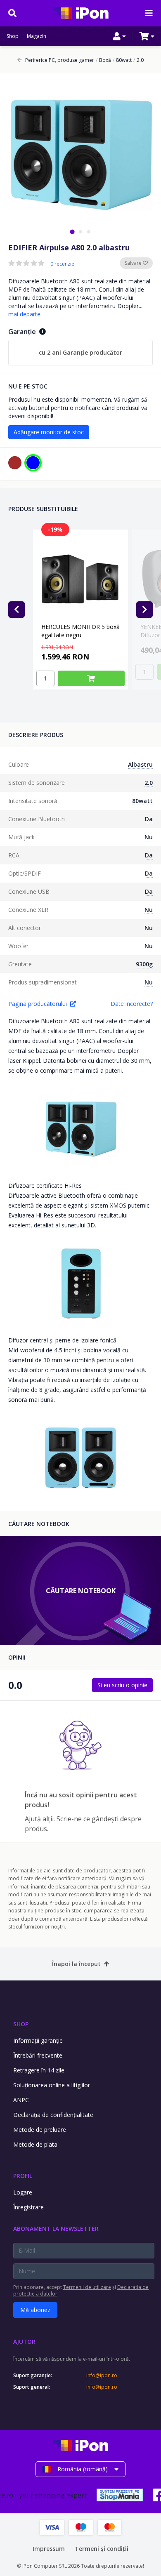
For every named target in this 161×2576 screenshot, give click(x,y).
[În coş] (91, 678)
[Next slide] (144, 610)
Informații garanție (38, 2040)
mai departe (24, 314)
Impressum (49, 2549)
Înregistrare (28, 2207)
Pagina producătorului (38, 1004)
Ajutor (24, 2342)
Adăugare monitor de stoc (49, 432)
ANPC (21, 2100)
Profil (23, 2176)
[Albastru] (33, 463)
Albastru (140, 764)
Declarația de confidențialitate (53, 2115)
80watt (122, 60)
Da (149, 819)
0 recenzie (62, 264)
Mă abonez (35, 2310)
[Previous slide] (17, 610)
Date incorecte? (132, 1004)
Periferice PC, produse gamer (60, 60)
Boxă (103, 60)
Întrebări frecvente (38, 2055)
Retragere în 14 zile (39, 2070)
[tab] (72, 232)
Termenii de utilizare (87, 2287)
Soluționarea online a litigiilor (52, 2085)
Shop (13, 36)
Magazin (37, 36)
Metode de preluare (40, 2130)
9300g (144, 964)
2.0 (139, 60)
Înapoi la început (76, 1964)
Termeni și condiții (102, 2549)
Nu (149, 837)
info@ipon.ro (102, 2376)
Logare (23, 2192)
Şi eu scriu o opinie (122, 1685)
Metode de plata (35, 2144)
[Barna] (15, 463)
